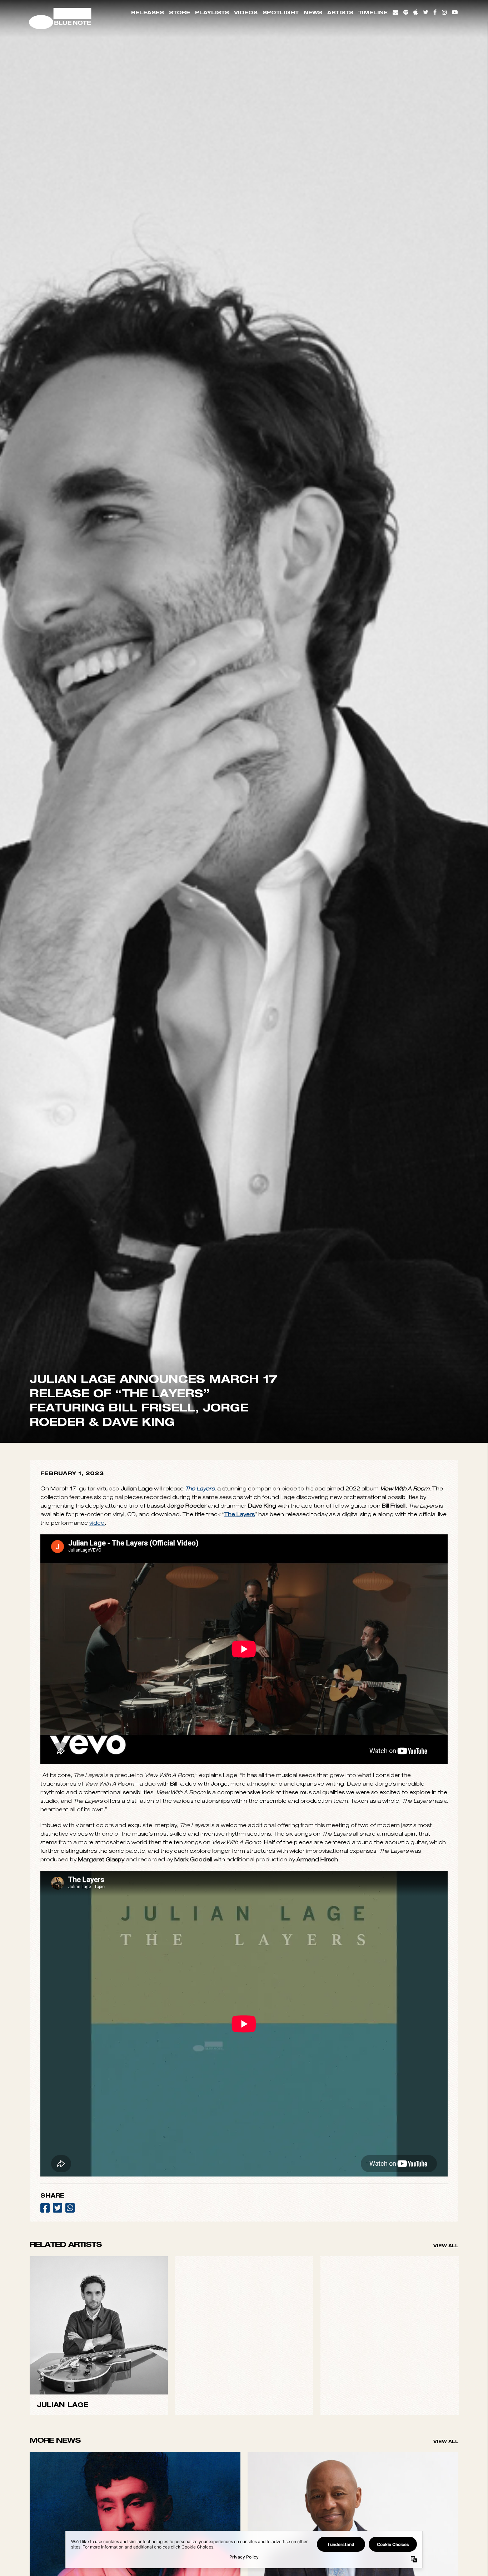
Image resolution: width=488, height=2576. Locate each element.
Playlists (212, 12)
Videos (246, 12)
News (313, 12)
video (97, 2012)
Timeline (373, 12)
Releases (148, 12)
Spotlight (281, 12)
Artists (340, 12)
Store (180, 12)
